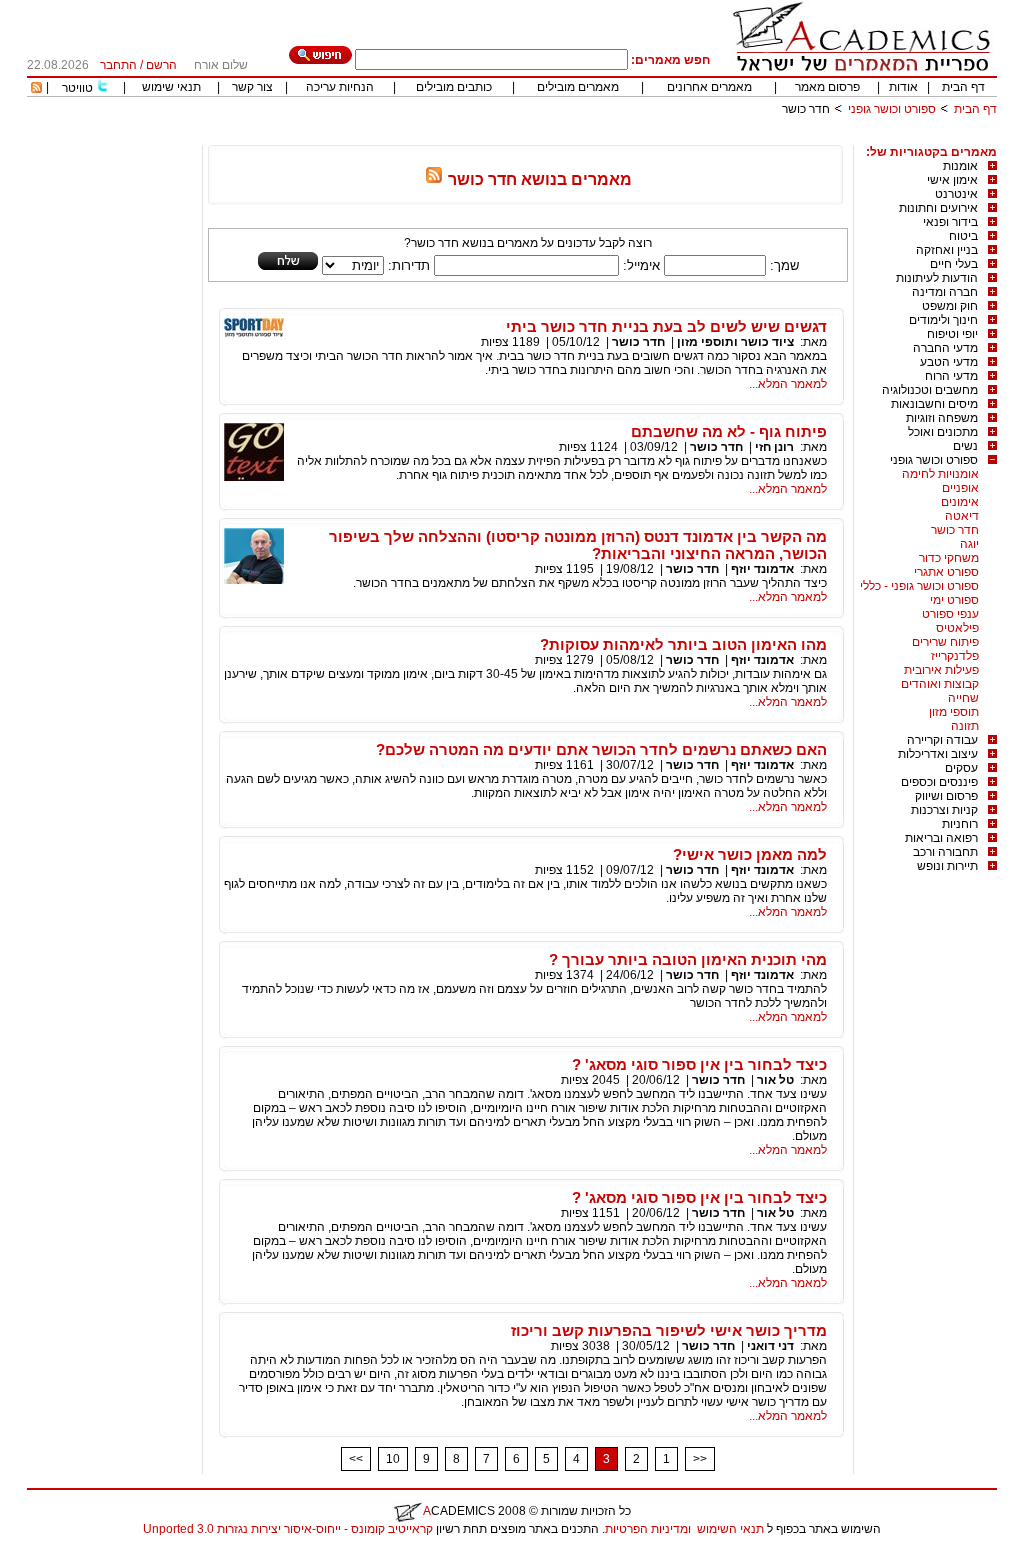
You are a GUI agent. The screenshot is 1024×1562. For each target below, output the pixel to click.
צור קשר (252, 87)
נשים (965, 446)
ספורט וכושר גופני (892, 109)
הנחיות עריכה (340, 87)
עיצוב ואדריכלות (938, 754)
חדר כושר (955, 530)
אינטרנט (956, 194)
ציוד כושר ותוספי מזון (735, 342)
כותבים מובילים (454, 87)
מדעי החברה (945, 348)
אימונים (960, 502)
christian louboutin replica (78, 1555)
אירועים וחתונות (938, 208)
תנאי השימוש (730, 1529)
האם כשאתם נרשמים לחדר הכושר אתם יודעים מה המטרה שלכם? (601, 749)
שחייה (963, 698)
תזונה (965, 726)
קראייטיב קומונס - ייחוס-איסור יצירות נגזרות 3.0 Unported (288, 1529)
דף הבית (963, 87)
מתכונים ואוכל (943, 432)
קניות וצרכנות (944, 810)
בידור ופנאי (950, 222)
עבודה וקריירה (942, 740)
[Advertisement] (633, 137)
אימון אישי (952, 180)
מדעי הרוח (951, 376)
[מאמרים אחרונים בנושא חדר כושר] (434, 179)
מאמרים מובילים (578, 87)
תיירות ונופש (947, 866)
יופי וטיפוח (952, 334)
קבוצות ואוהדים (940, 684)
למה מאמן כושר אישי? (750, 854)
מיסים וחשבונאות (934, 404)
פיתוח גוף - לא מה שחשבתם (729, 431)
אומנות (960, 166)
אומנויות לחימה (940, 474)
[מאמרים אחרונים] (36, 89)
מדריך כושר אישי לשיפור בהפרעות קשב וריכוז (669, 1330)
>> (700, 1459)
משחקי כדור (949, 558)
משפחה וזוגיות (942, 418)
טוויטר (77, 88)
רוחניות (960, 824)
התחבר (118, 65)
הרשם (161, 65)
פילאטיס (957, 628)
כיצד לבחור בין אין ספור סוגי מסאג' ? (699, 1064)
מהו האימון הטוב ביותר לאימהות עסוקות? (683, 644)
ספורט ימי (954, 600)
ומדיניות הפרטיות (648, 1529)
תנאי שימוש (171, 87)
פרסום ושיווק (946, 796)
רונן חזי (774, 447)
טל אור (775, 1080)
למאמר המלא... (788, 384)
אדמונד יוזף (762, 569)
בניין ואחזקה (947, 250)
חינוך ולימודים (943, 320)
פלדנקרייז (955, 656)
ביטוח (963, 236)
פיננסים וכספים (939, 782)
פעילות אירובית (941, 670)
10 (393, 1459)
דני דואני (770, 1346)
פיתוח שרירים (945, 642)
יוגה (969, 544)
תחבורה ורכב (945, 852)
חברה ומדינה (945, 292)
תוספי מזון (954, 712)
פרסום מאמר (827, 87)
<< (356, 1459)
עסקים (961, 768)
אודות (903, 87)
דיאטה (962, 516)
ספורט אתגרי (946, 572)
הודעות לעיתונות (937, 278)
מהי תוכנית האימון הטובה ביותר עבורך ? (688, 959)
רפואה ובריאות (941, 838)
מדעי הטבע (949, 362)
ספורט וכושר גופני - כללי (919, 586)
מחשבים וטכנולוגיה (930, 390)
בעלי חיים (954, 264)
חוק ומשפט (950, 306)
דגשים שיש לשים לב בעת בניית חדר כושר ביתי (666, 326)
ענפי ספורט (950, 614)
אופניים (960, 488)
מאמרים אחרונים (709, 87)
